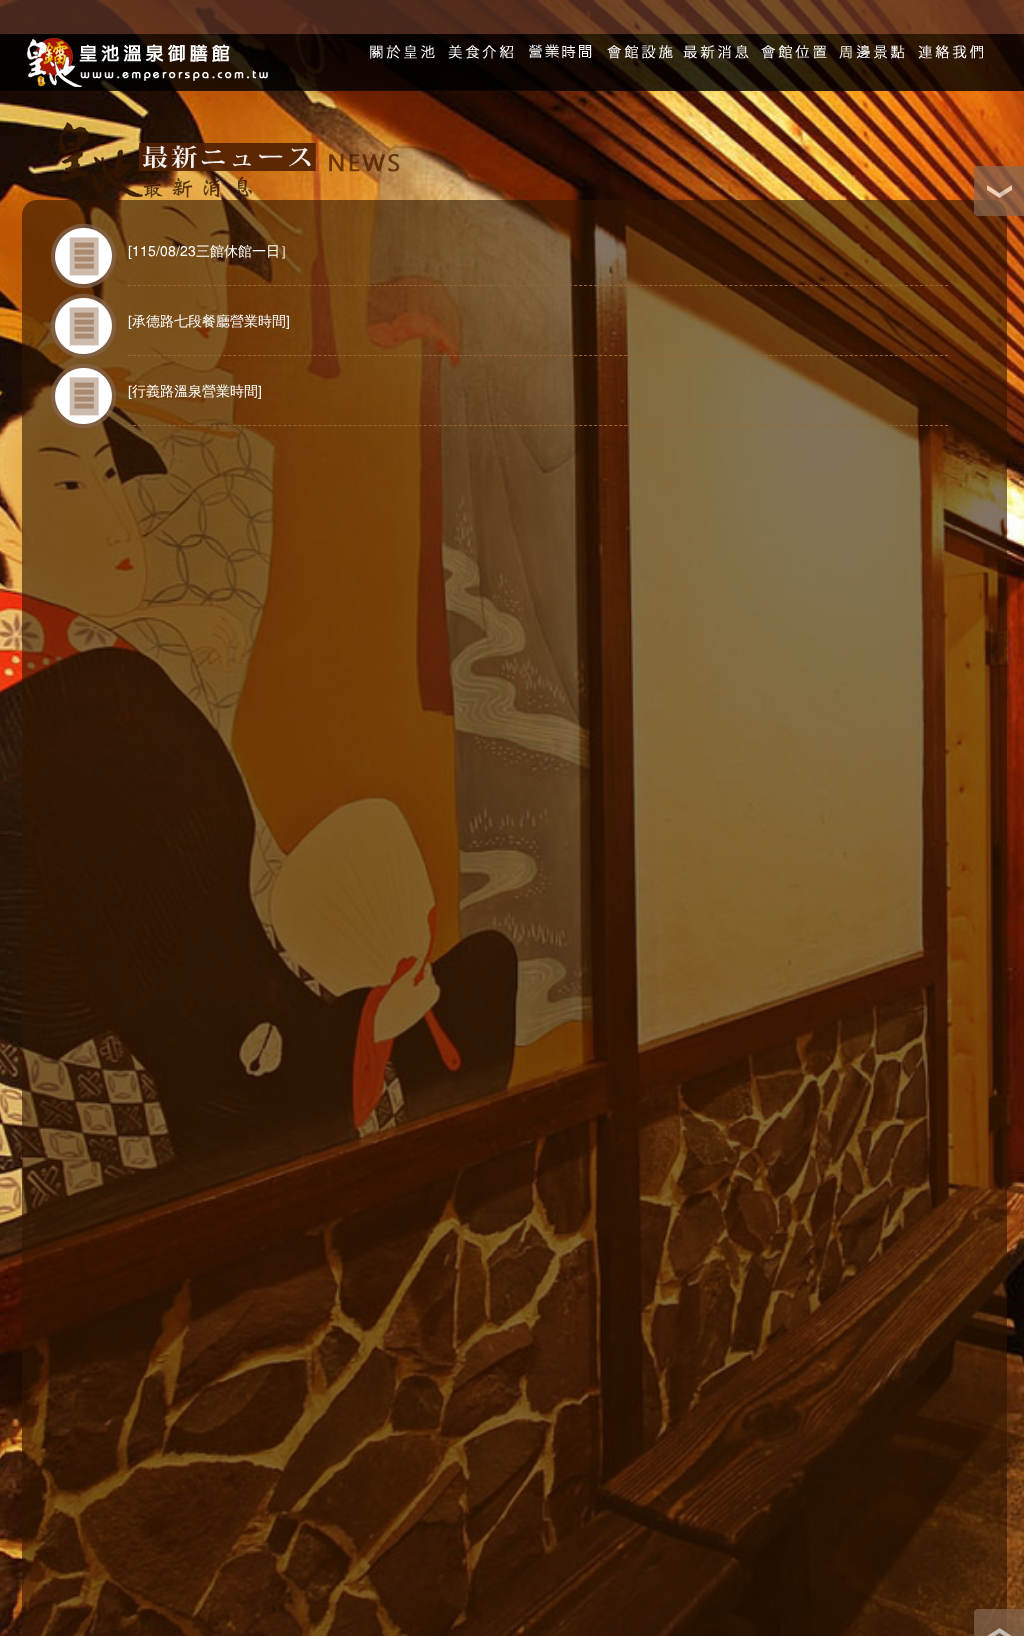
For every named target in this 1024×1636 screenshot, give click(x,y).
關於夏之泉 (404, 42)
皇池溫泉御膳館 (145, 62)
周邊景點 (872, 42)
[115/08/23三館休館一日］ (211, 252)
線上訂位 (560, 42)
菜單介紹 (482, 42)
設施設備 (638, 42)
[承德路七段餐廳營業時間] (209, 322)
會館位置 (794, 42)
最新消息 (716, 42)
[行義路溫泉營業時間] (195, 392)
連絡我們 (950, 42)
